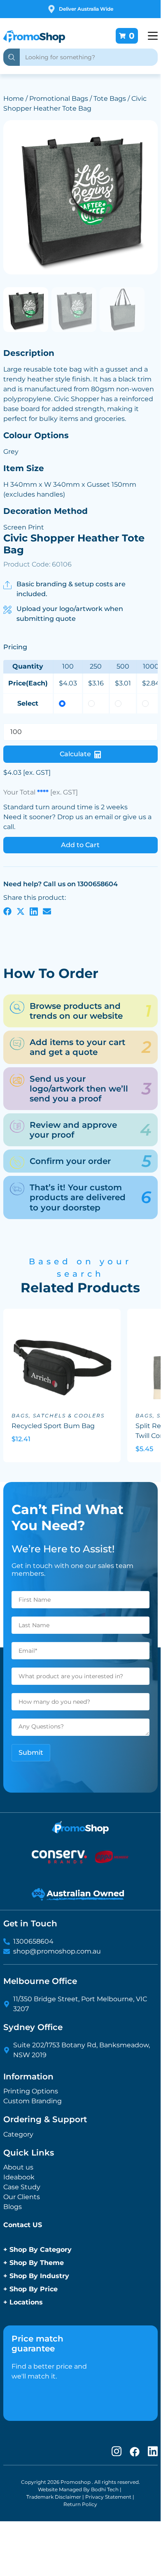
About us (18, 2167)
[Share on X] (21, 911)
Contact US (23, 2225)
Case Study (22, 2187)
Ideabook (19, 2177)
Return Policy (80, 2504)
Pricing (15, 647)
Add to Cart (80, 845)
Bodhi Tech (105, 2489)
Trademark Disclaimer (54, 2497)
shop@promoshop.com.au (57, 1951)
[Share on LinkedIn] (34, 911)
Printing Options (31, 2091)
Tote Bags (110, 99)
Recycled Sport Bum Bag (53, 1426)
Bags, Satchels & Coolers (58, 1416)
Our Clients (22, 2197)
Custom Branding (33, 2101)
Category (18, 2134)
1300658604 (33, 1941)
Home (14, 99)
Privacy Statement (108, 2497)
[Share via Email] (47, 911)
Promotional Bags (59, 99)
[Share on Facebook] (7, 911)
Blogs (13, 2207)
